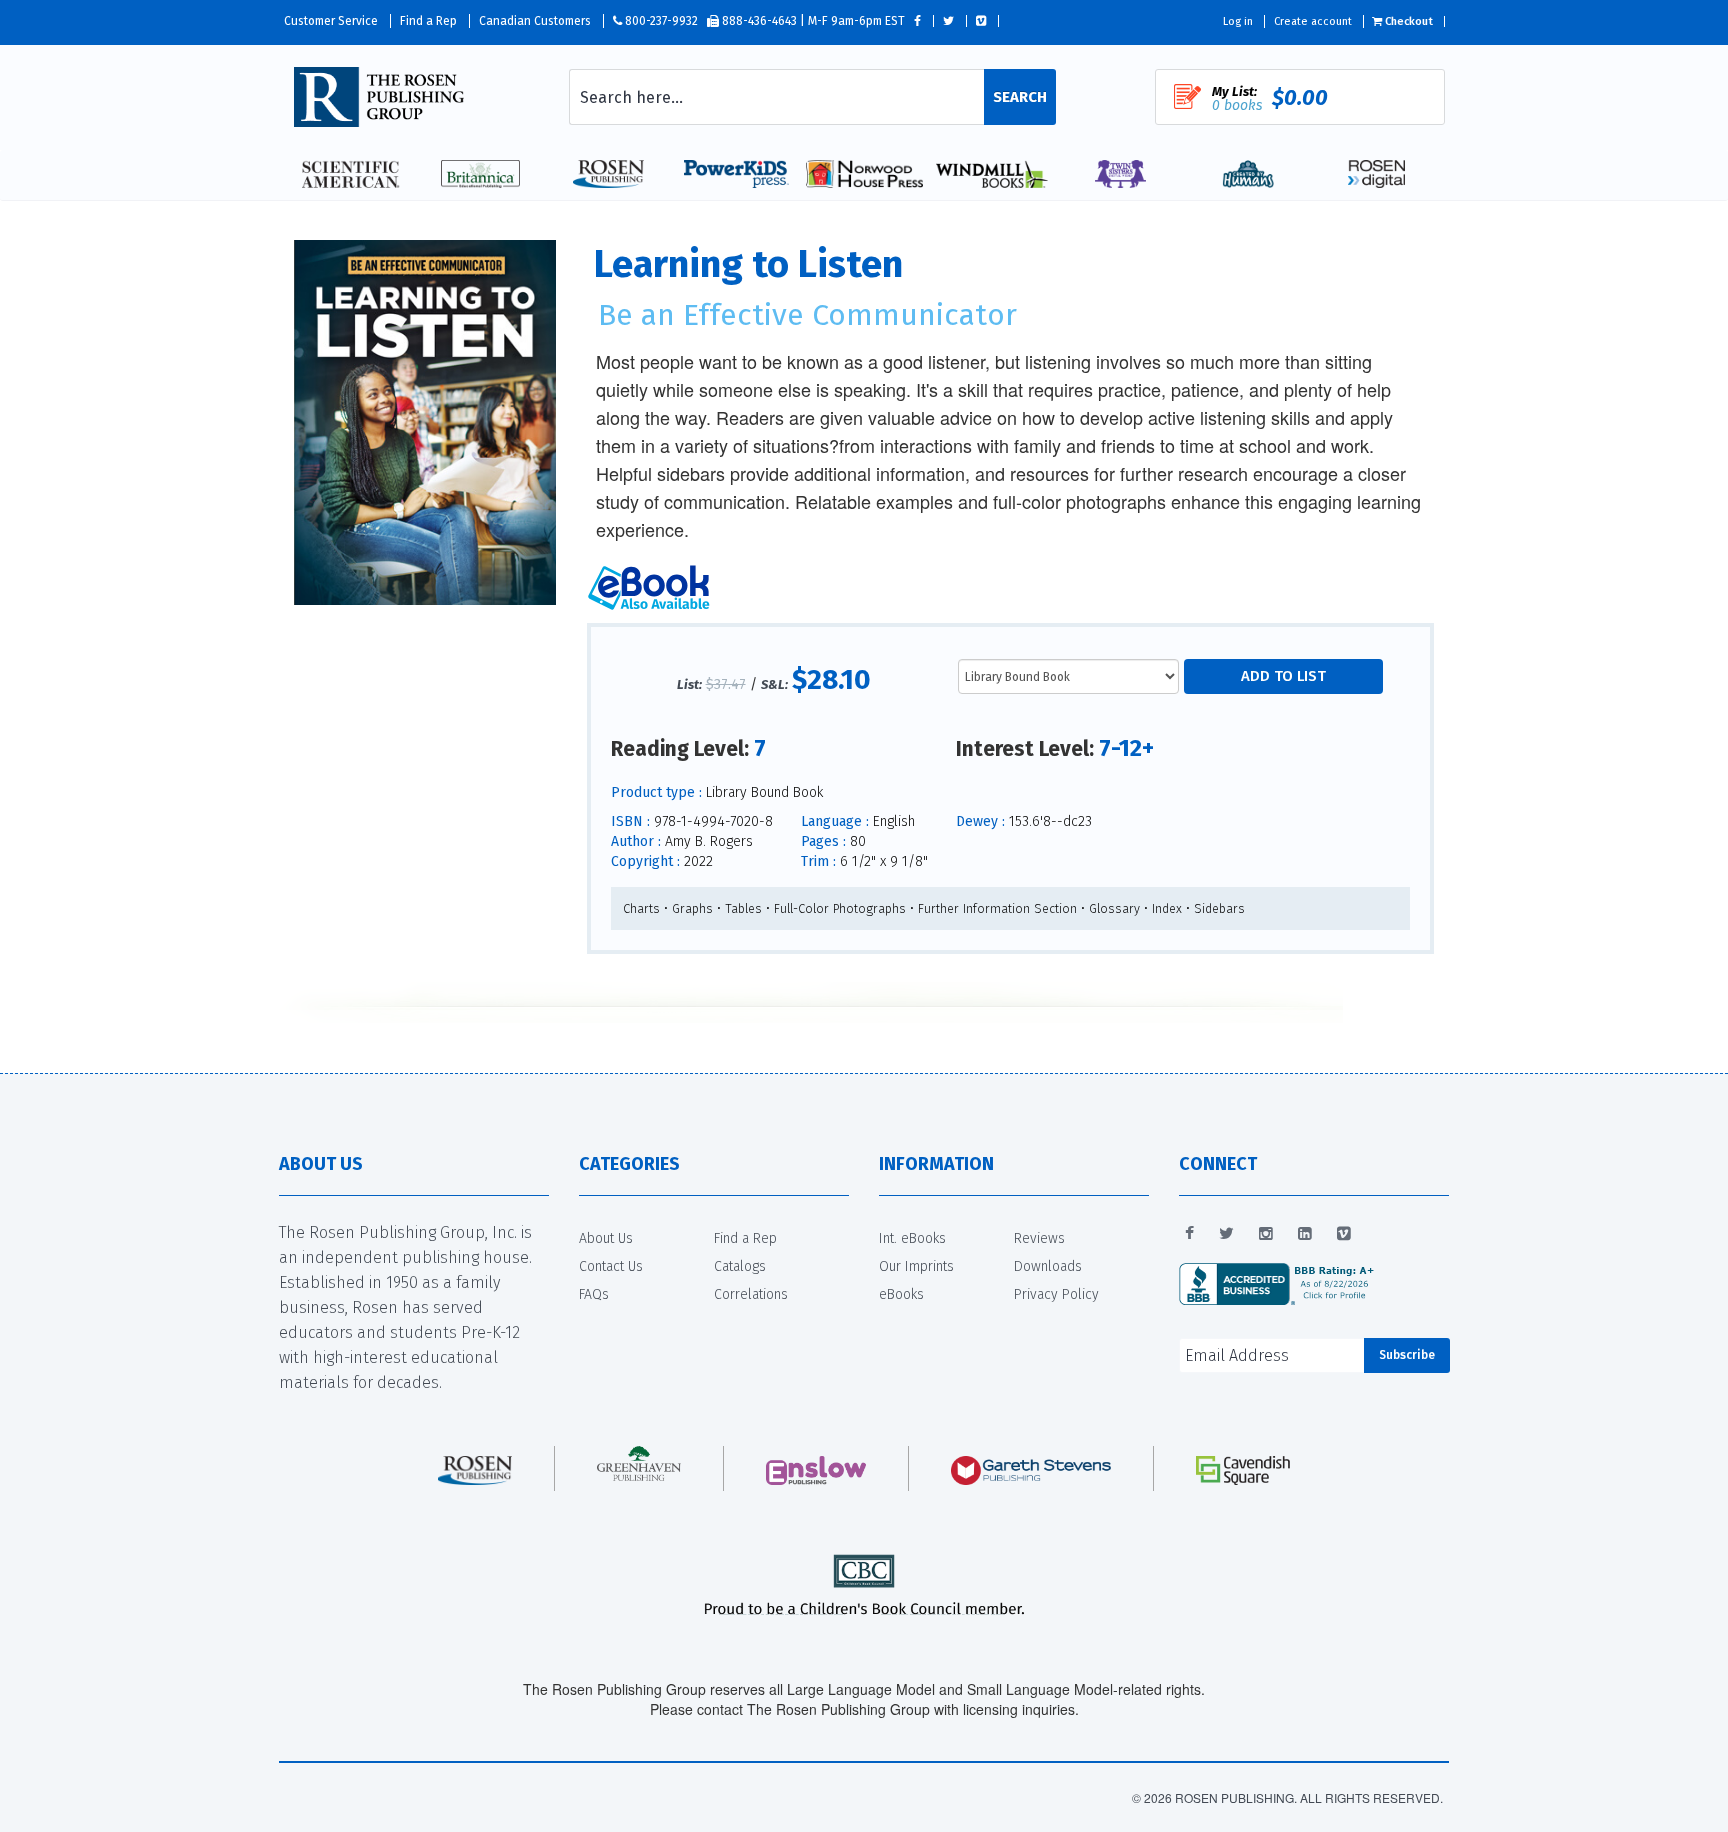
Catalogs (740, 1266)
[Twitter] (1226, 1234)
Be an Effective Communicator (807, 315)
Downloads (1048, 1266)
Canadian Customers (535, 21)
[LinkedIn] (1305, 1234)
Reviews (1039, 1238)
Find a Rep (428, 21)
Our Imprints (916, 1266)
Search (1020, 97)
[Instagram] (1266, 1234)
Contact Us (611, 1266)
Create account (1313, 21)
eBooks (901, 1294)
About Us (606, 1238)
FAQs (594, 1294)
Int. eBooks (912, 1238)
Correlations (751, 1294)
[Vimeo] (1344, 1234)
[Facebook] (1189, 1234)
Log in (1238, 21)
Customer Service (331, 21)
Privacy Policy (1056, 1294)
